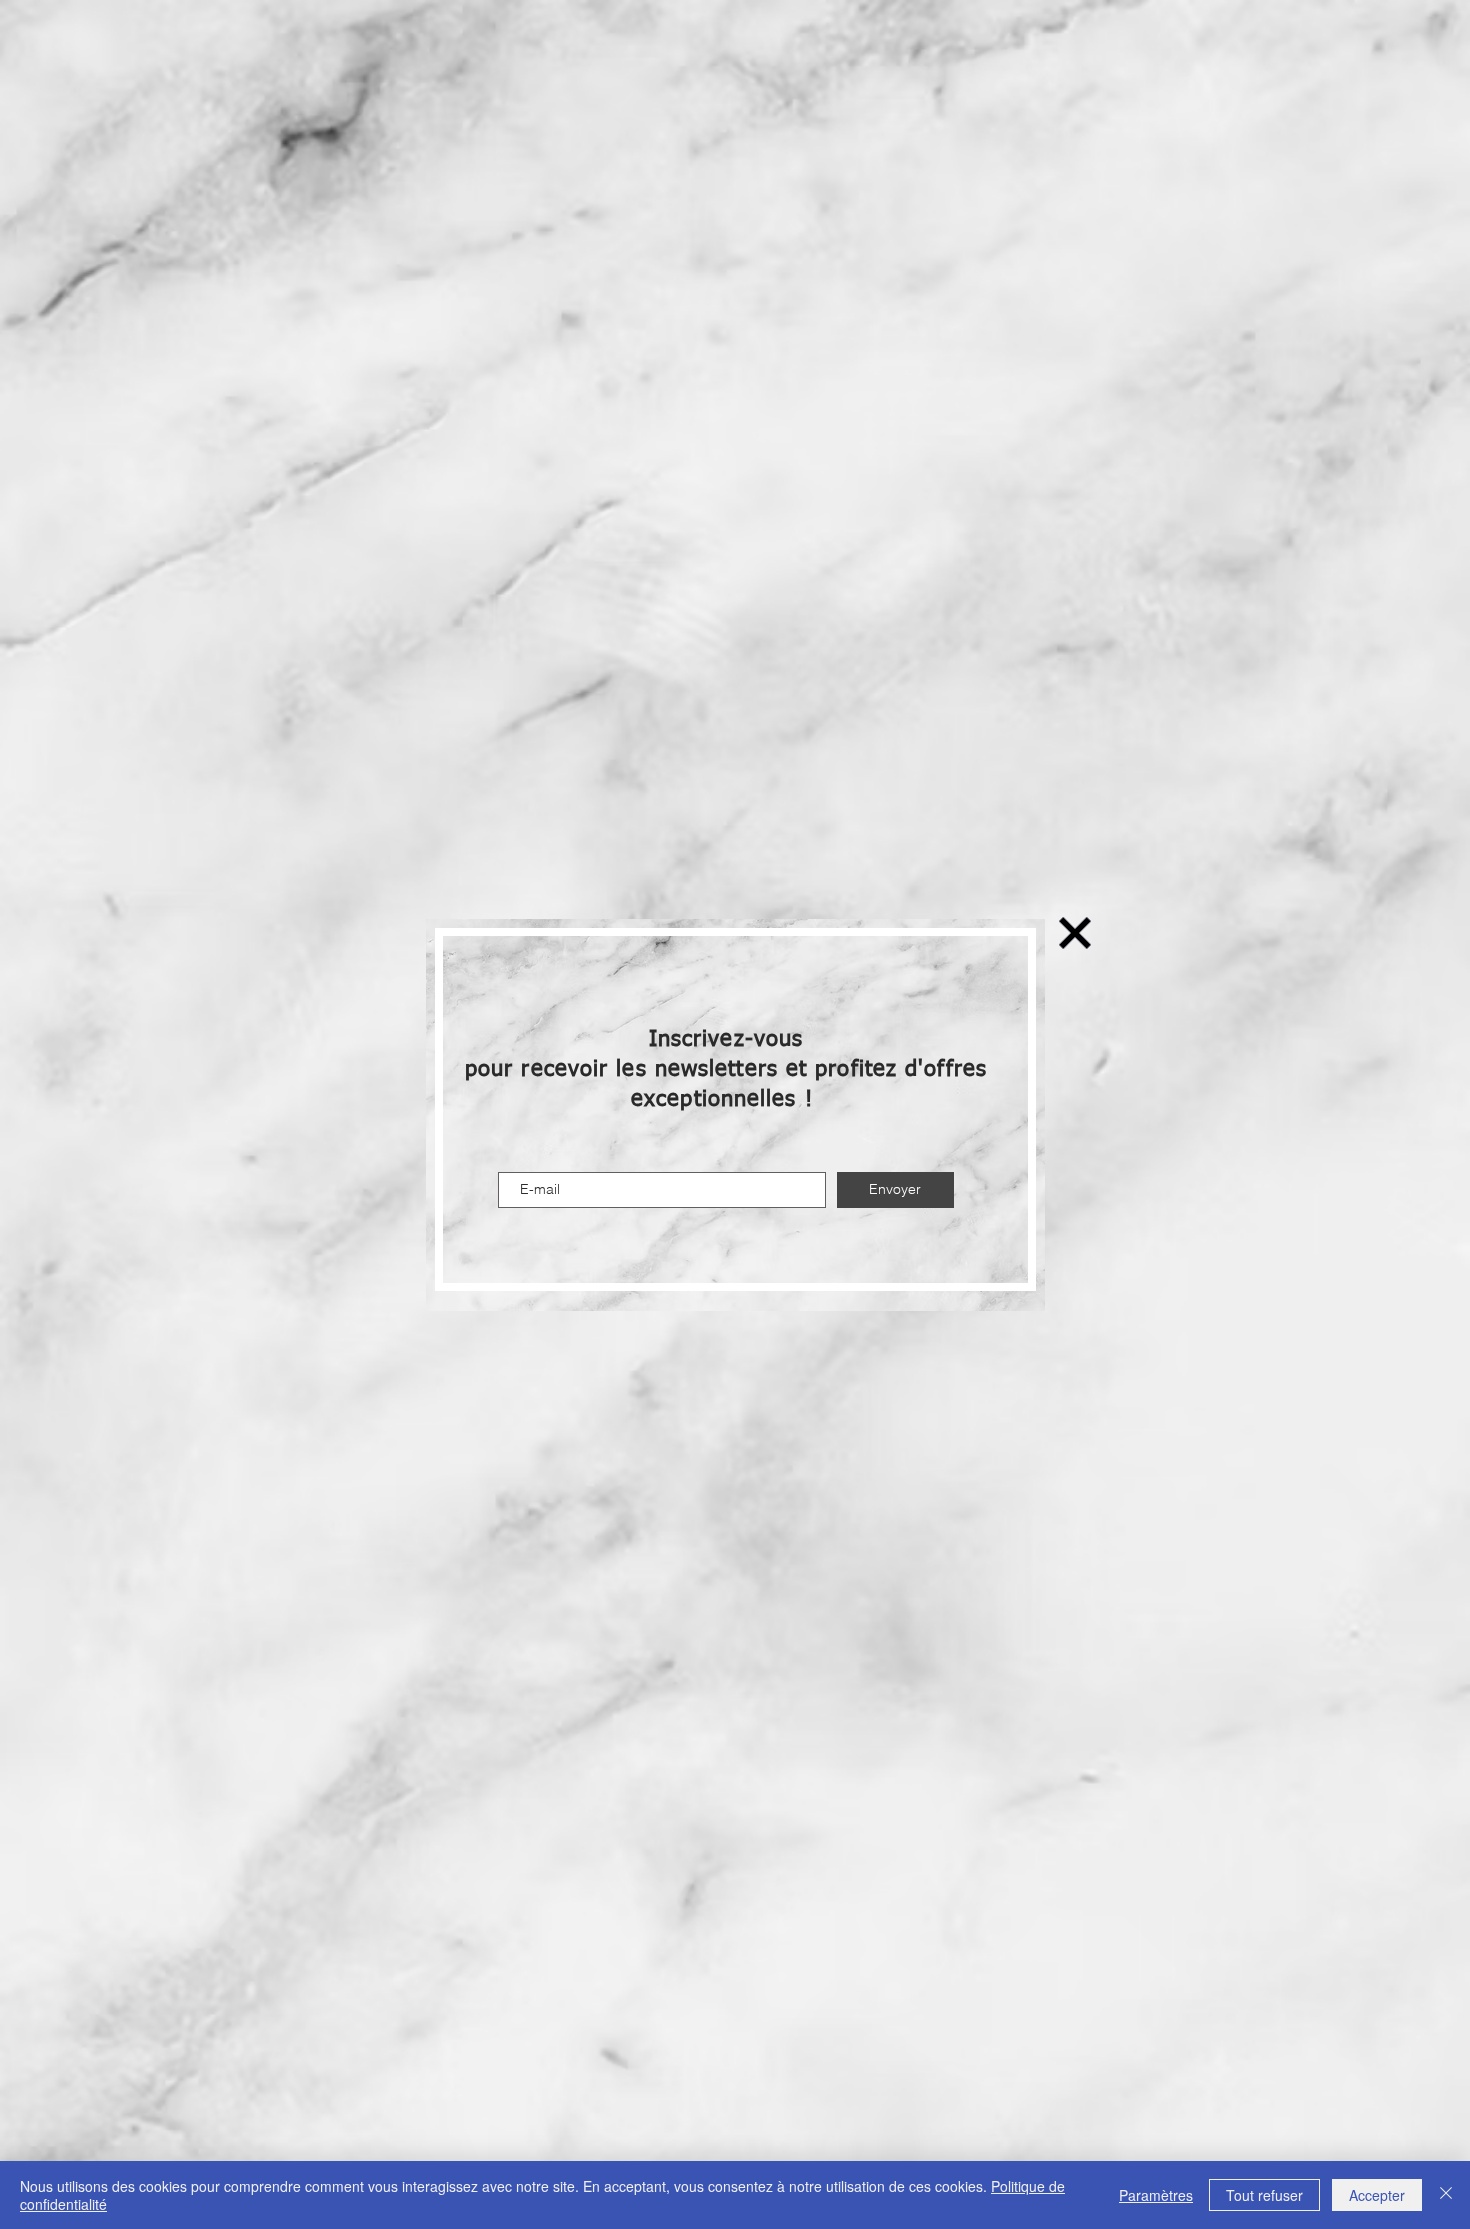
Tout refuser (1264, 2195)
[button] (1075, 933)
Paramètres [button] (1156, 2195)
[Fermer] (1446, 2195)
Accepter (1377, 2195)
